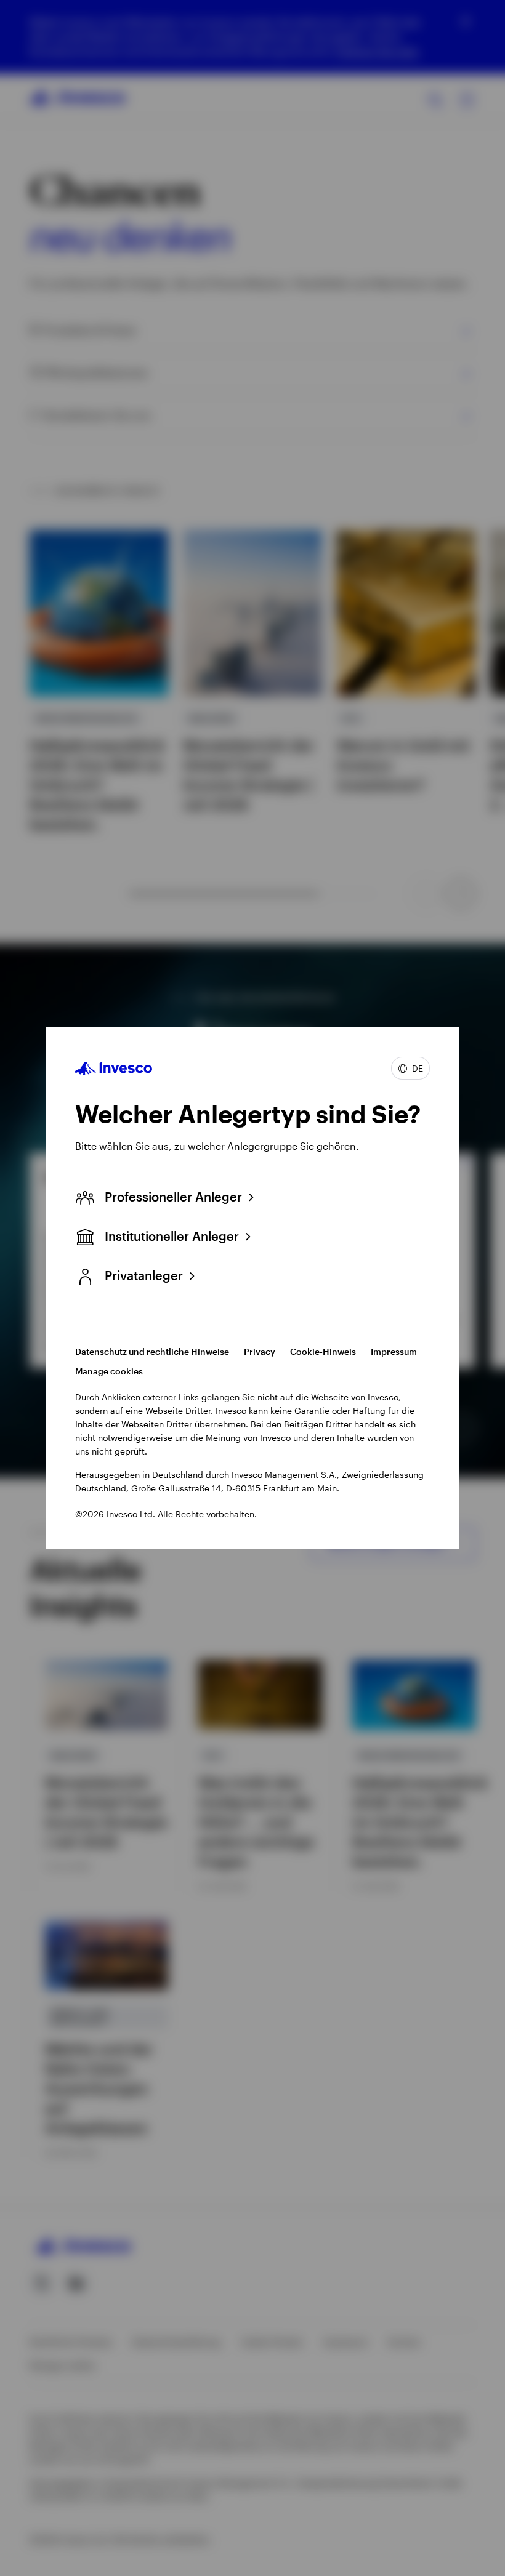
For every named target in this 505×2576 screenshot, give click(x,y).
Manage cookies (109, 1371)
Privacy (260, 1351)
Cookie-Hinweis (323, 1351)
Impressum (394, 1351)
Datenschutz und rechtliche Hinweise (152, 1351)
